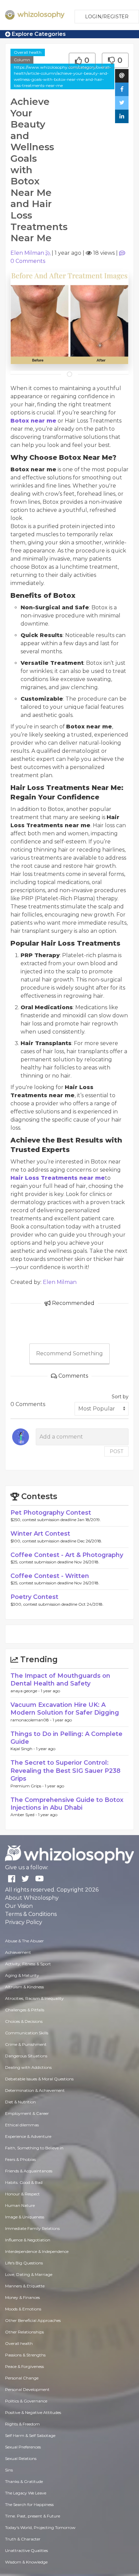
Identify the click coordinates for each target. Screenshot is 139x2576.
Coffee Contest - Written (50, 1576)
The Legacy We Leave (26, 2493)
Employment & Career (27, 2113)
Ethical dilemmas (22, 2125)
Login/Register (107, 17)
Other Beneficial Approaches (33, 2320)
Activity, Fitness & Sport (28, 1964)
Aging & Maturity (22, 1975)
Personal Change (22, 2378)
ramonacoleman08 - (32, 1720)
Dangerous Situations (26, 2056)
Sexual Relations (21, 2458)
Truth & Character (23, 2539)
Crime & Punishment (26, 2044)
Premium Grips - (28, 1786)
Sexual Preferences (23, 2447)
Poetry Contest (34, 1597)
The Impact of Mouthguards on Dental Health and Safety (60, 1680)
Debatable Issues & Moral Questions (39, 2079)
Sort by (120, 1397)
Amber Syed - (24, 1815)
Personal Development (27, 2389)
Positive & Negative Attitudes (33, 2412)
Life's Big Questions (24, 2263)
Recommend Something (69, 1353)
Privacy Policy (24, 1922)
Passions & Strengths (25, 2355)
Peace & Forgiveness (24, 2366)
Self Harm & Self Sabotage (30, 2435)
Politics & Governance (26, 2401)
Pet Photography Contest (51, 1513)
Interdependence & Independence (37, 2251)
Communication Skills (27, 2033)
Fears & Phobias (20, 2159)
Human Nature (20, 2205)
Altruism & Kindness (24, 1987)
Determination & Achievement (35, 2090)
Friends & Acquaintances (29, 2171)
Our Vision (19, 1906)
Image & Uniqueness (25, 2217)
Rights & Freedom (22, 2424)
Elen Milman (27, 253)
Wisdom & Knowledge (26, 2562)
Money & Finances (22, 2297)
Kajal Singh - (23, 1749)
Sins (9, 2470)
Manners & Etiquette (25, 2286)
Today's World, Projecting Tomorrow (40, 2527)
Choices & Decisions (24, 2021)
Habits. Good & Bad (24, 2182)
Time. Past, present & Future (33, 2516)
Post (116, 1451)
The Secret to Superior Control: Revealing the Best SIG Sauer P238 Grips (65, 1771)
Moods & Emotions (23, 2309)
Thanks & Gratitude (24, 2481)
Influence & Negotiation (28, 2240)
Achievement (18, 1952)
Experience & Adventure (28, 2136)
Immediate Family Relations (32, 2228)
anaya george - (26, 1691)
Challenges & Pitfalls (25, 2010)
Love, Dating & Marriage (29, 2274)
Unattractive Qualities (26, 2550)
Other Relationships (24, 2332)
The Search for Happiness (29, 2504)
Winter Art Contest (40, 1534)
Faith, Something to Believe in (34, 2148)
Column (22, 60)
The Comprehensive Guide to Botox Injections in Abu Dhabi (67, 1804)
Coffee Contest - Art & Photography (67, 1555)
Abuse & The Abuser (24, 1941)
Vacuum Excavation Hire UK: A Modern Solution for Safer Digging (65, 1709)
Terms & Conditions (31, 1914)
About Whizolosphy (32, 1898)
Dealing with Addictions (28, 2067)
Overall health (28, 52)
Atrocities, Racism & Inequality (34, 1998)
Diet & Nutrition (20, 2102)
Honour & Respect (22, 2194)
